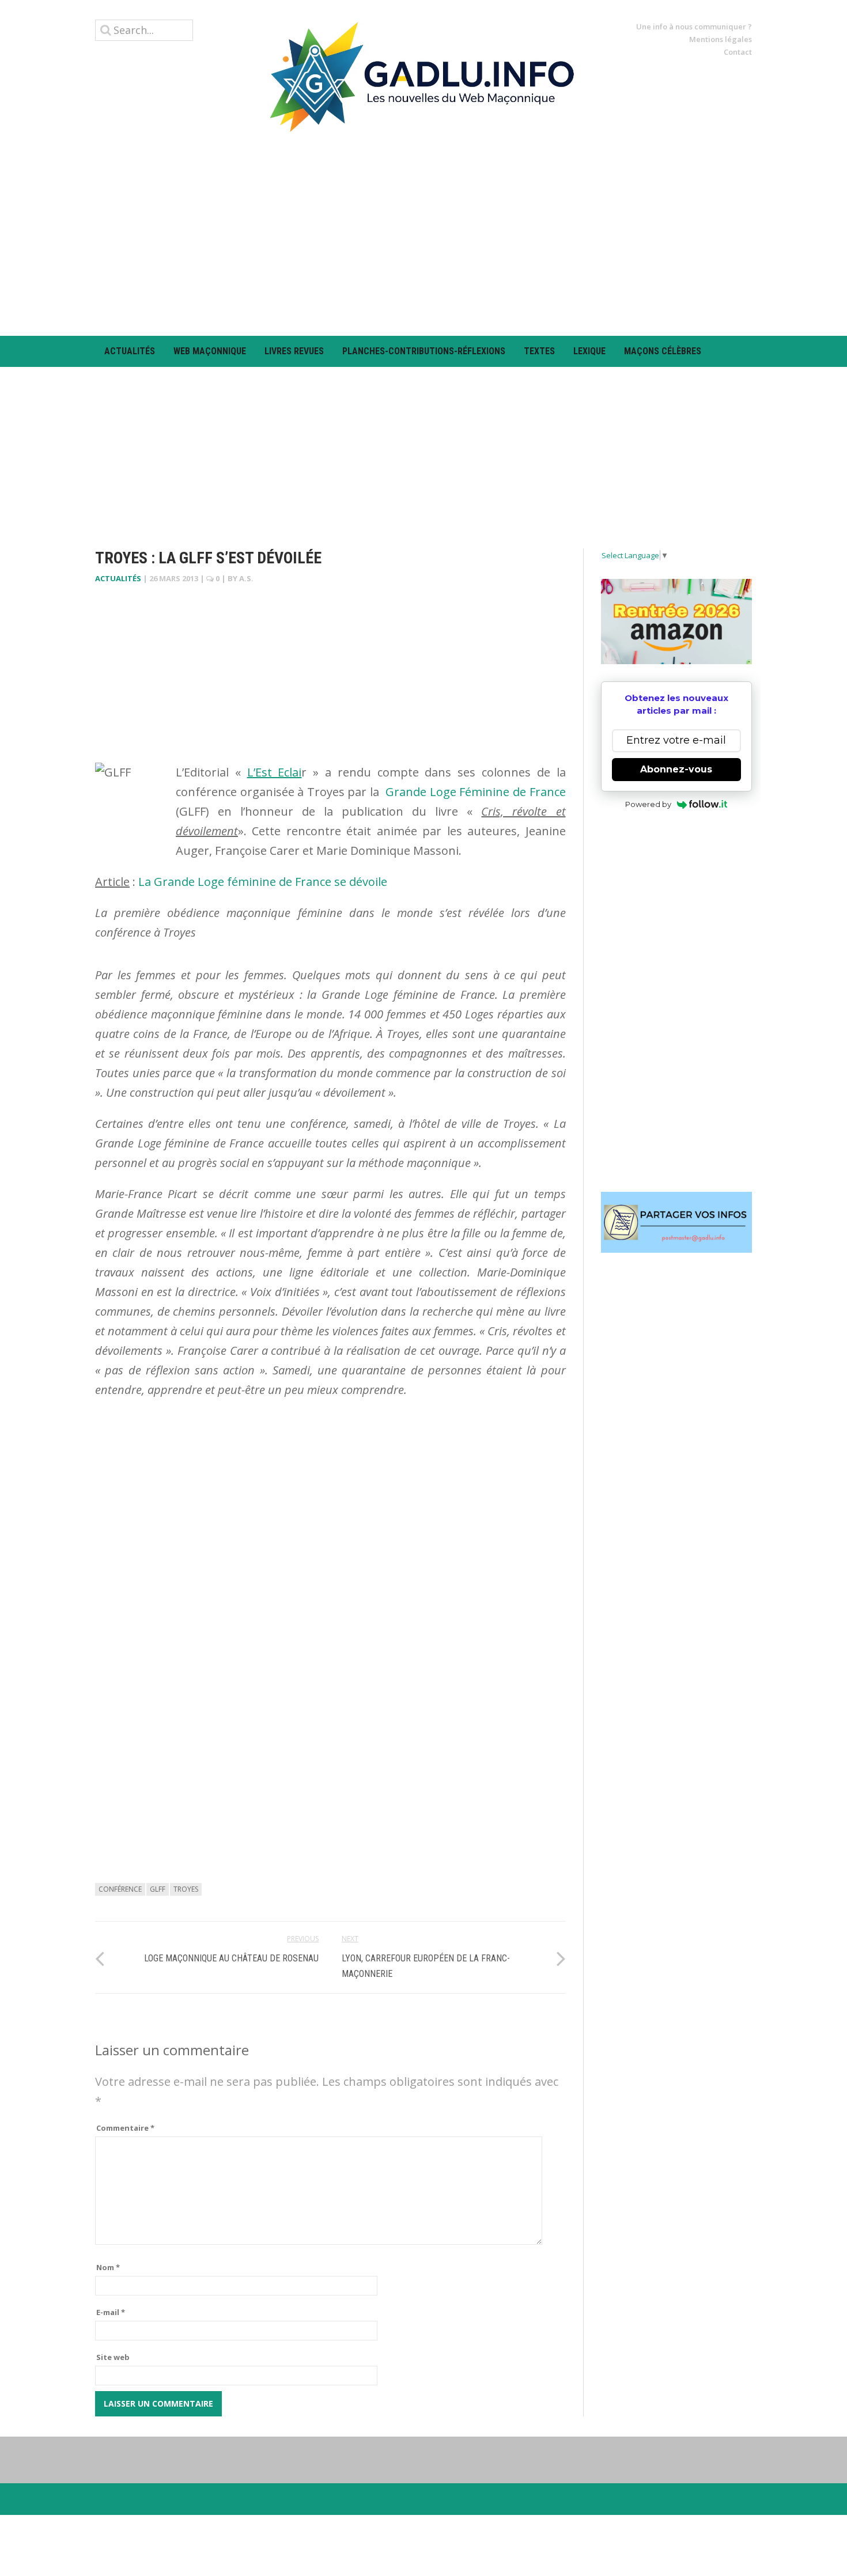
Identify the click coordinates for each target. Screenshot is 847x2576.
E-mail (111, 2312)
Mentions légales (721, 39)
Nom (108, 2267)
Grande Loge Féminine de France (475, 792)
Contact (738, 52)
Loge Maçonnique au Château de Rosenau (231, 1958)
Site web (113, 2357)
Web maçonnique (210, 351)
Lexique (589, 351)
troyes (186, 1889)
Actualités (130, 351)
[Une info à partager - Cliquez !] (677, 1222)
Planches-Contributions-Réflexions (424, 351)
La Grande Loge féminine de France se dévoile (261, 882)
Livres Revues (294, 351)
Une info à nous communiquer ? (694, 26)
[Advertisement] (423, 234)
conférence (120, 1889)
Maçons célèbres (663, 351)
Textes (539, 351)
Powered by (648, 804)
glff (158, 1889)
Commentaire (125, 2128)
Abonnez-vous (676, 769)
